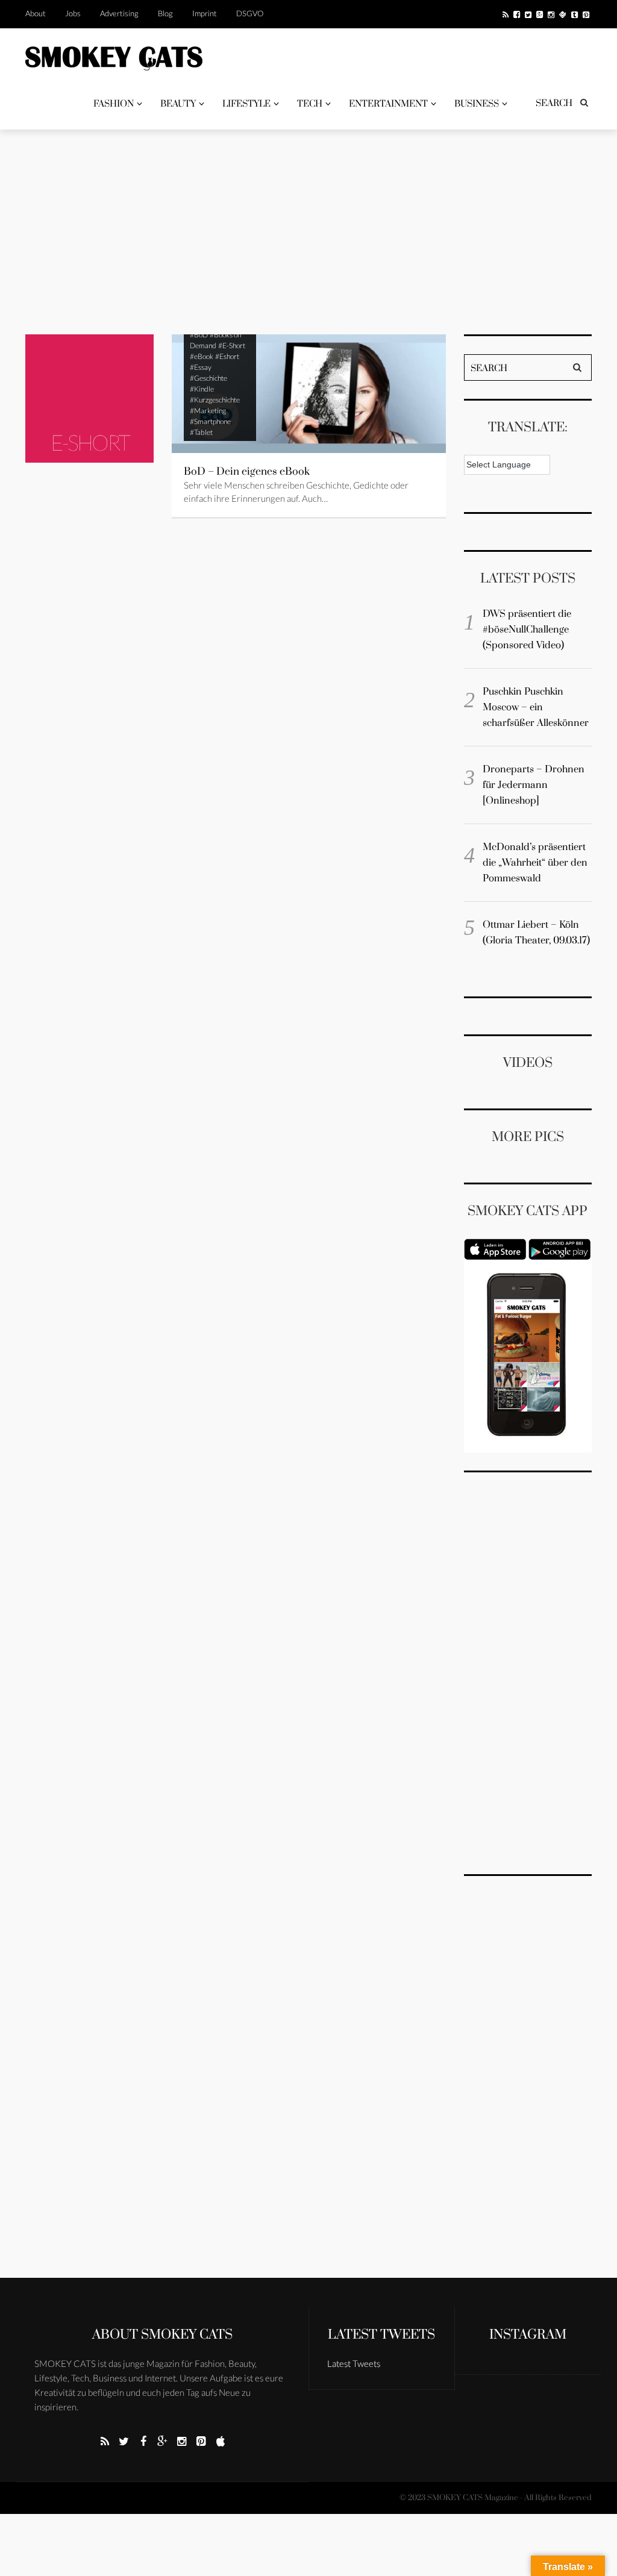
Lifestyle (246, 104)
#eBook (202, 356)
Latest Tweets (381, 2335)
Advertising (119, 13)
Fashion (114, 104)
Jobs (73, 13)
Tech (310, 104)
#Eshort (227, 356)
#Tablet (201, 432)
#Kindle (202, 389)
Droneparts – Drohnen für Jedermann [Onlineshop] (534, 785)
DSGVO (250, 13)
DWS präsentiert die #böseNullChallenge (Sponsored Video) (527, 630)
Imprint (205, 13)
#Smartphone (210, 421)
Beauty (178, 104)
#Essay (201, 367)
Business (477, 104)
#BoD (199, 335)
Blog (165, 13)
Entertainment (388, 104)
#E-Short (232, 345)
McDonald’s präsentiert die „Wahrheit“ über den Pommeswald (535, 863)
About (36, 13)
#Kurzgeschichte (215, 400)
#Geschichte (208, 378)
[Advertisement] (308, 232)
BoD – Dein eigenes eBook (247, 472)
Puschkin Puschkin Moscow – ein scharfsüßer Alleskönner (536, 707)
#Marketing (208, 411)
